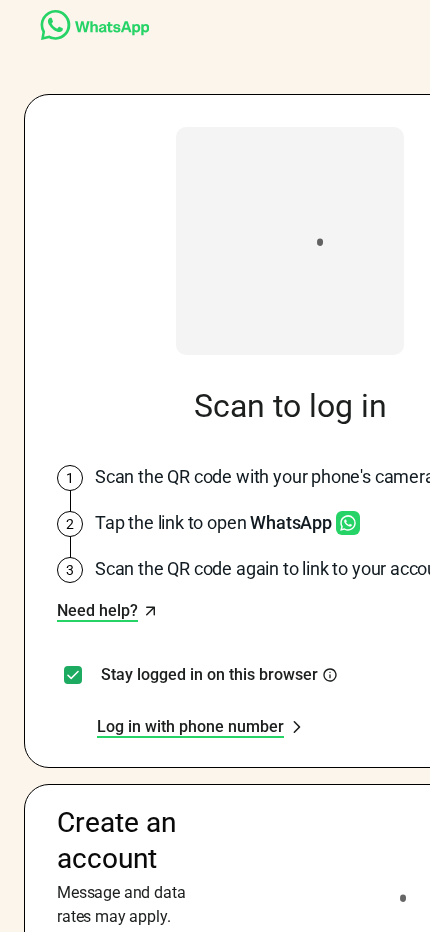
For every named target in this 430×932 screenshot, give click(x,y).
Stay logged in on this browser (209, 675)
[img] (330, 675)
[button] (107, 611)
